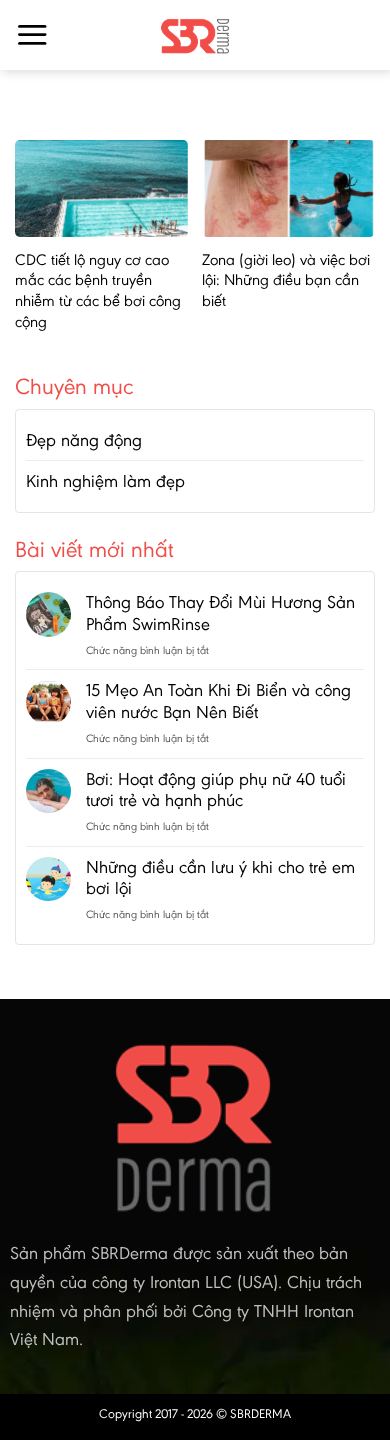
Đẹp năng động (84, 440)
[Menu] (32, 34)
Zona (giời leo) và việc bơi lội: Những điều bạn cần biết (286, 280)
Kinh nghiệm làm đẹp (105, 481)
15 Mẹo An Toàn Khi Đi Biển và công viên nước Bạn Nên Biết (218, 701)
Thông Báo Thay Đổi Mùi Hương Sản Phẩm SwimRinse (220, 613)
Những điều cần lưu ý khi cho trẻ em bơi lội (220, 878)
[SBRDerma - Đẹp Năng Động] (195, 35)
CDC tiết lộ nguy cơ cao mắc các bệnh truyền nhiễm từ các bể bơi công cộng (98, 290)
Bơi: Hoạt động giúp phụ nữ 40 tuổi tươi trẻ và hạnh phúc (216, 790)
